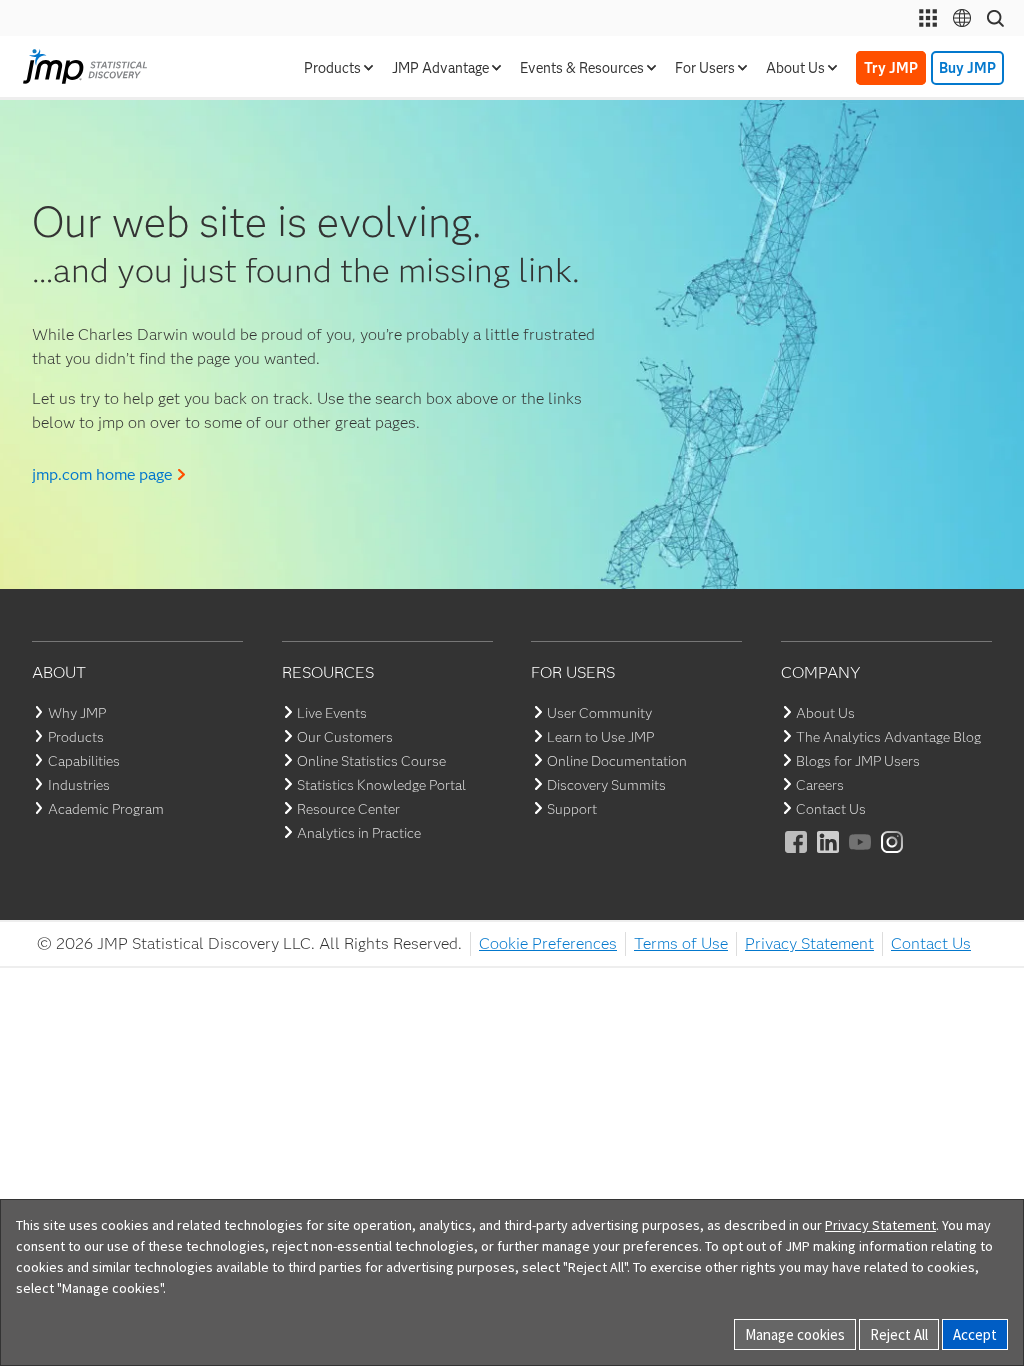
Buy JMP (967, 68)
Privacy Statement (809, 943)
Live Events (332, 713)
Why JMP (77, 713)
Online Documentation (617, 761)
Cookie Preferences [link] (548, 943)
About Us (825, 713)
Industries (79, 785)
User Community (599, 713)
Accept (975, 1334)
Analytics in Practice (359, 833)
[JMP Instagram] (893, 855)
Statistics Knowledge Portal (381, 785)
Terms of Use (681, 943)
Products (76, 737)
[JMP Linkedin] (829, 855)
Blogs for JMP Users (858, 761)
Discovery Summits (606, 785)
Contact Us (831, 809)
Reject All (899, 1334)
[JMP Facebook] (797, 855)
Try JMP (891, 68)
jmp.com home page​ (102, 474)
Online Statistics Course (371, 761)
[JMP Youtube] (861, 855)
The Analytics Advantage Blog (888, 737)
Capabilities (84, 761)
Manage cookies (795, 1334)
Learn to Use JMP (600, 737)
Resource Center (348, 809)
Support (572, 809)
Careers (820, 785)
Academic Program (106, 809)
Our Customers (345, 737)
